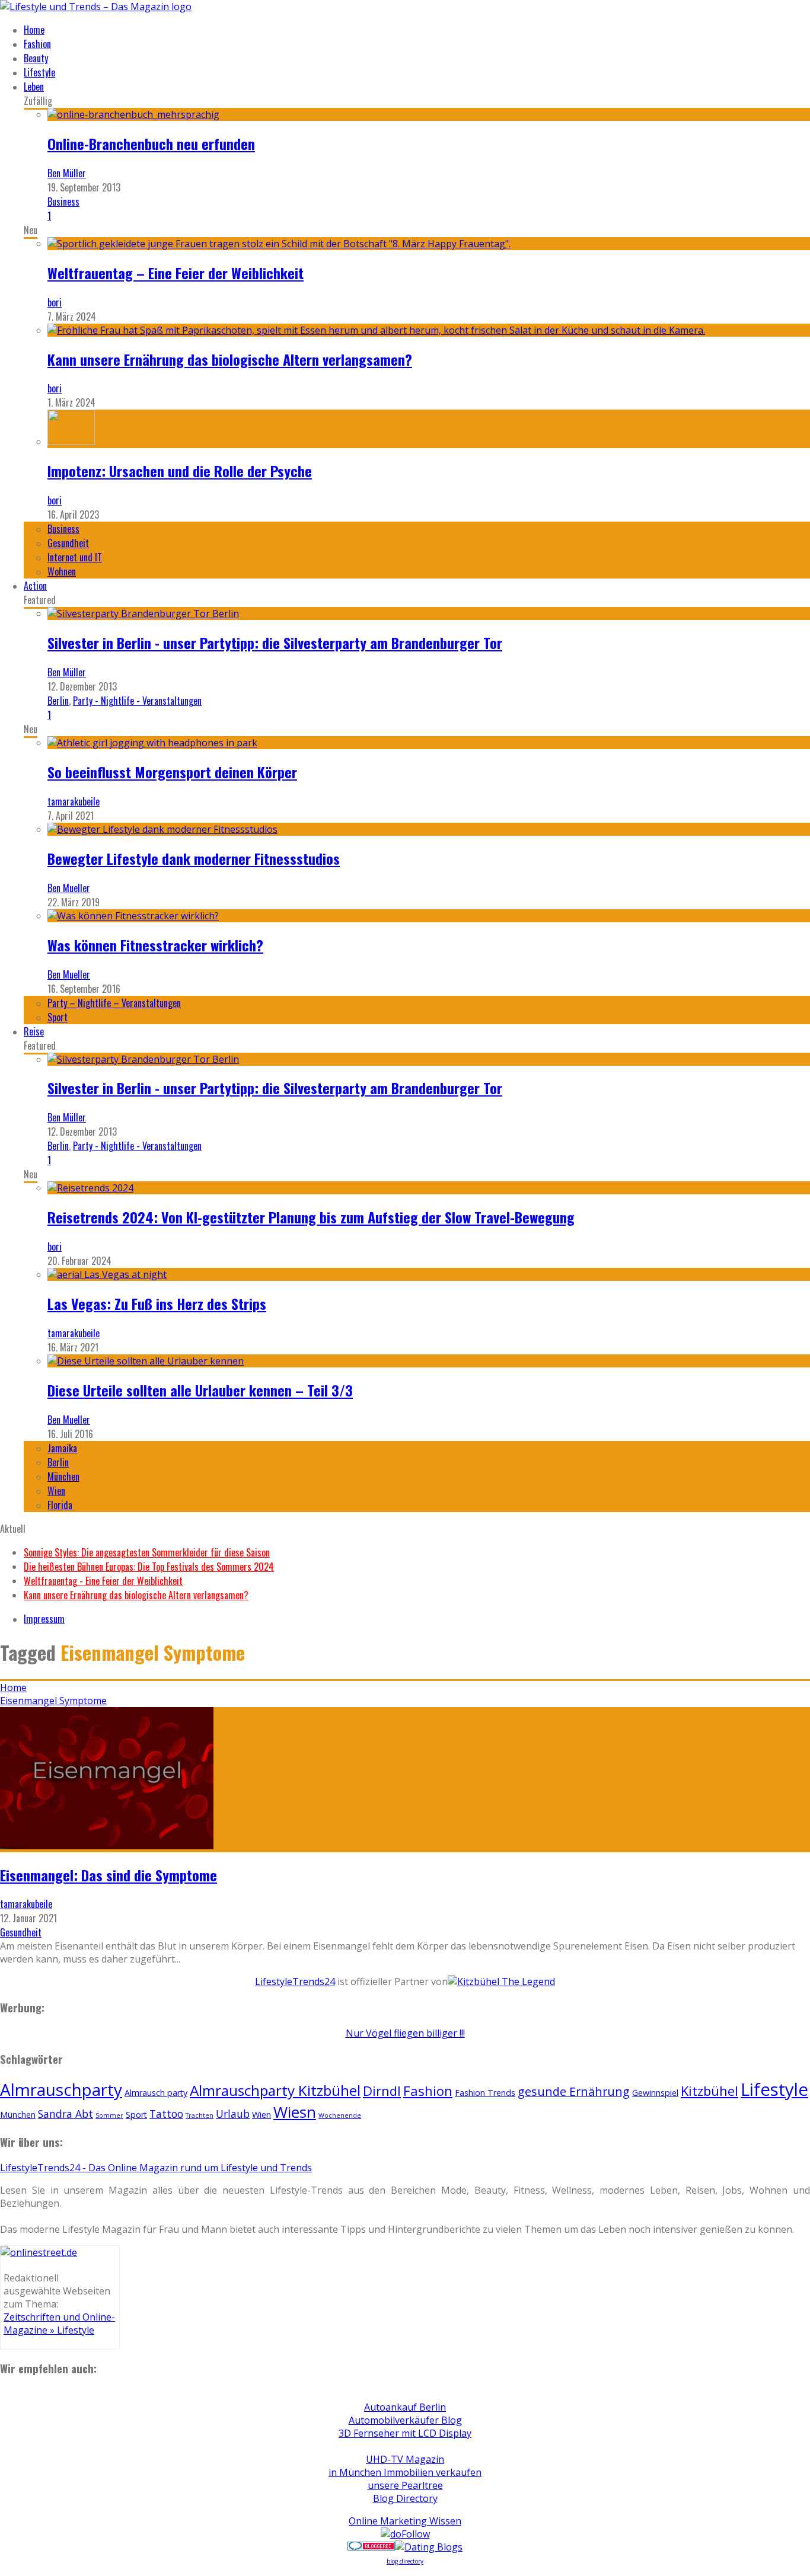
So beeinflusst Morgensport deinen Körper (172, 772)
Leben (34, 87)
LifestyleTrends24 (295, 1981)
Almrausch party (156, 2093)
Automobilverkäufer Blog (405, 2420)
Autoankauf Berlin (405, 2407)
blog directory (405, 2561)
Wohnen (62, 571)
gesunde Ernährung (574, 2091)
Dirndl (382, 2091)
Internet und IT (75, 557)
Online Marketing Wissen (405, 2521)
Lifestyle (39, 72)
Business (63, 202)
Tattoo (166, 2114)
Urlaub (233, 2114)
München (63, 1476)
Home (34, 30)
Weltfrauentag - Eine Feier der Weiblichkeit (103, 1581)
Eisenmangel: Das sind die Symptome (109, 1875)
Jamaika (62, 1448)
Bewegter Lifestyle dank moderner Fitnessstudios (194, 858)
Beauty (36, 58)
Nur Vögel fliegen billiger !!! (405, 2033)
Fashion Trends (485, 2093)
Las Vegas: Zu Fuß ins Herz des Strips (157, 1303)
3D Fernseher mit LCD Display (405, 2433)
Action (35, 586)
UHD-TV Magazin (405, 2459)
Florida (60, 1505)
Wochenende (340, 2115)
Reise (34, 1031)
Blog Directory (405, 2498)
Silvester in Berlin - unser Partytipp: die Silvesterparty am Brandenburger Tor (275, 643)
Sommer (109, 2115)
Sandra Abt (66, 2114)
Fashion (37, 44)
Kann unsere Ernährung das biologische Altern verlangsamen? (230, 359)
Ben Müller (67, 173)
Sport (58, 1017)
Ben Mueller (69, 888)
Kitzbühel (709, 2091)
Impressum (44, 1619)
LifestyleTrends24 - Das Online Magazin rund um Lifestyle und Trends (156, 2168)
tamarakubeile (74, 801)
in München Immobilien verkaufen (405, 2472)
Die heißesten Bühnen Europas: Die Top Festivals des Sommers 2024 (149, 1567)
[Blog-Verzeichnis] (371, 2547)
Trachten (200, 2115)
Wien (56, 1491)
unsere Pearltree (405, 2485)
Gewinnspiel (655, 2093)
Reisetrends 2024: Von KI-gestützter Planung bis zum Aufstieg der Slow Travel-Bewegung (311, 1217)
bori (55, 302)
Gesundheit (68, 543)
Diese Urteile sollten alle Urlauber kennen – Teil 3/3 (200, 1390)
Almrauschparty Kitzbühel (275, 2090)
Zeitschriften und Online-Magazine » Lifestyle (59, 2323)
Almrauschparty (61, 2089)
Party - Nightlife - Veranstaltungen (137, 701)
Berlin (58, 701)
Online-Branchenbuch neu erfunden (151, 143)
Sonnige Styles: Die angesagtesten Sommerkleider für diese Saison (147, 1552)
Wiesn (295, 2112)
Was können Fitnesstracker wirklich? (155, 945)
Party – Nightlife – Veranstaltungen (114, 1003)
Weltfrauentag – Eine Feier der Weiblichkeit (176, 273)
